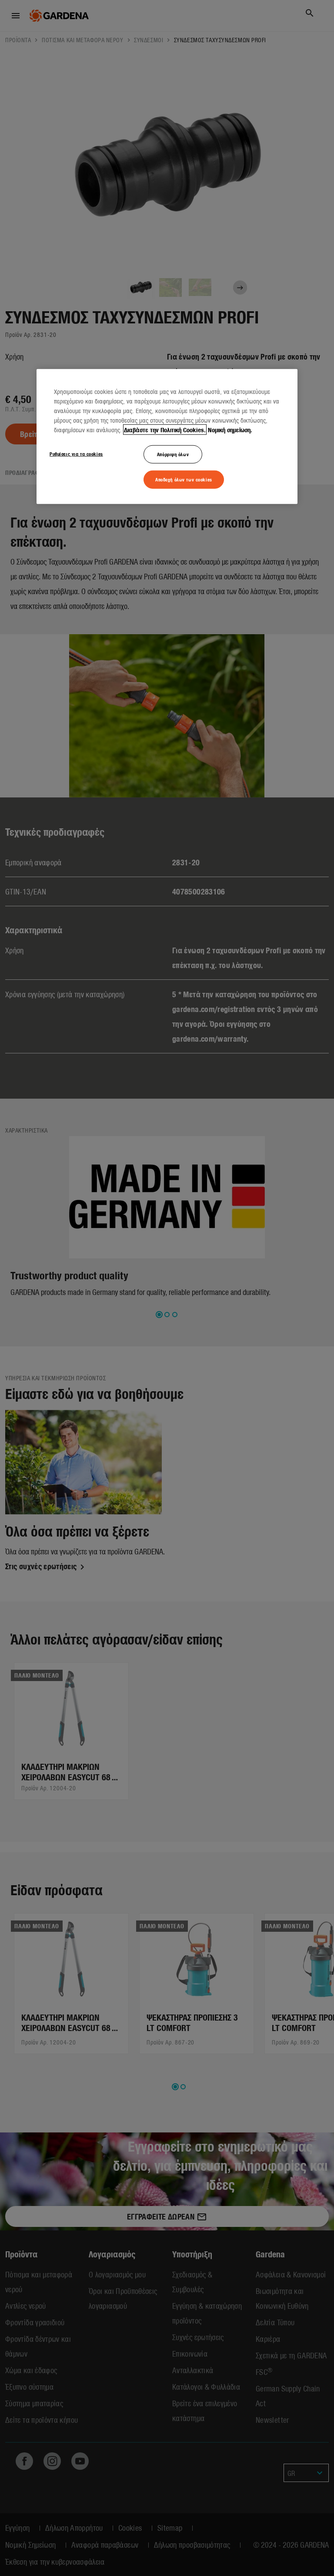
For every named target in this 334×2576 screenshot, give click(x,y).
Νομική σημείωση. (230, 429)
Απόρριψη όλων (173, 454)
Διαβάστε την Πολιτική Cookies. (165, 429)
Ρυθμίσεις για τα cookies (76, 453)
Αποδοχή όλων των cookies (184, 479)
